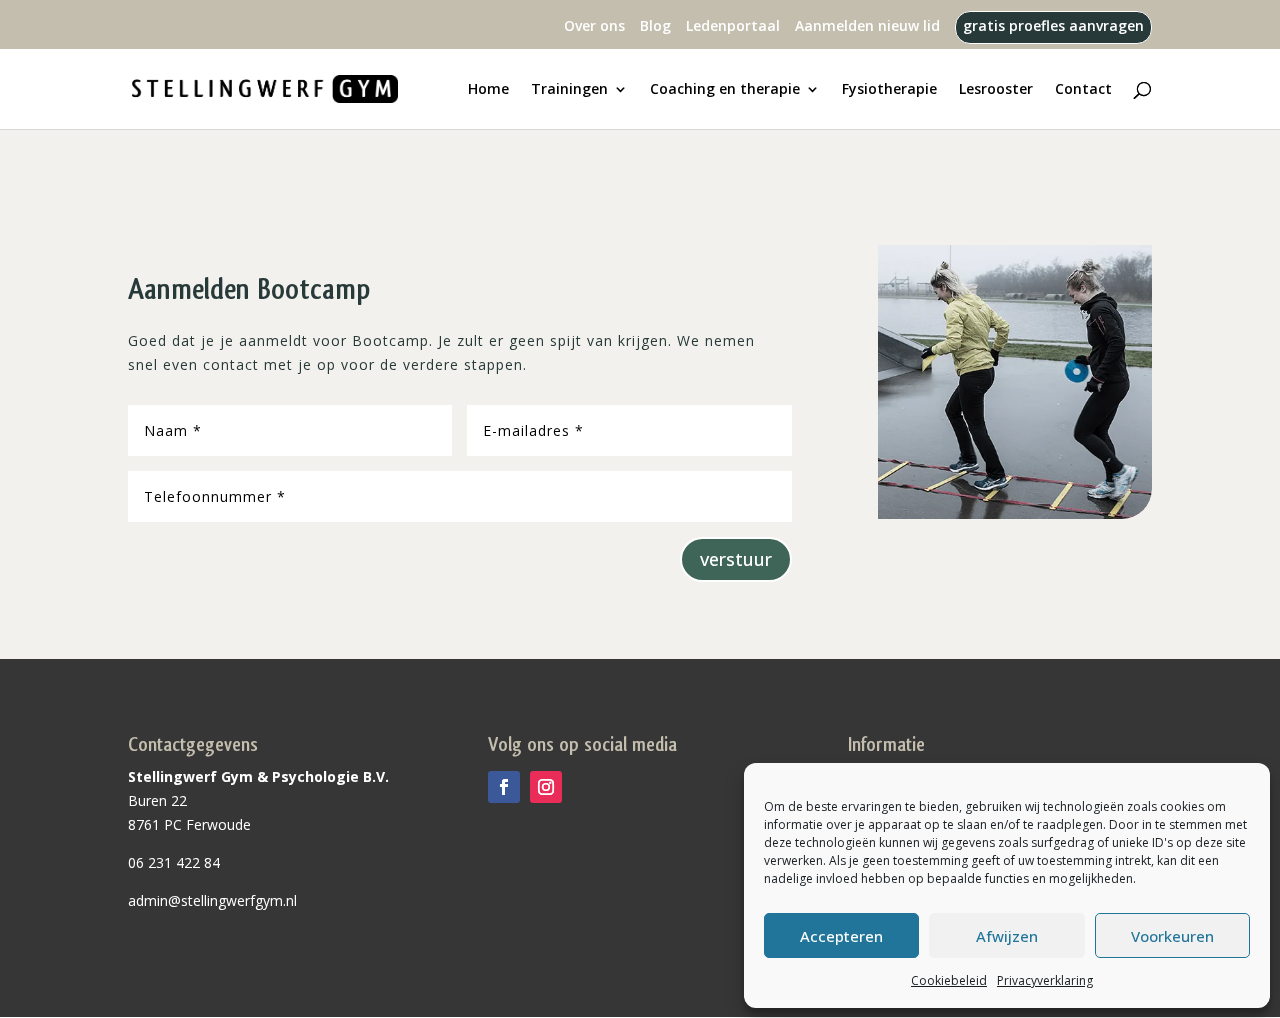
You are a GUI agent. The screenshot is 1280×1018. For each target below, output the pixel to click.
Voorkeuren (1172, 936)
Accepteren (841, 936)
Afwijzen (1007, 936)
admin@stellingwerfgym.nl (212, 900)
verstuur (736, 559)
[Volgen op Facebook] (504, 787)
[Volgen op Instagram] (546, 787)
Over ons (594, 27)
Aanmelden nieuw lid (867, 27)
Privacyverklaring (1045, 980)
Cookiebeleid (949, 980)
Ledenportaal (733, 27)
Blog (655, 27)
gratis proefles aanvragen (1053, 27)
